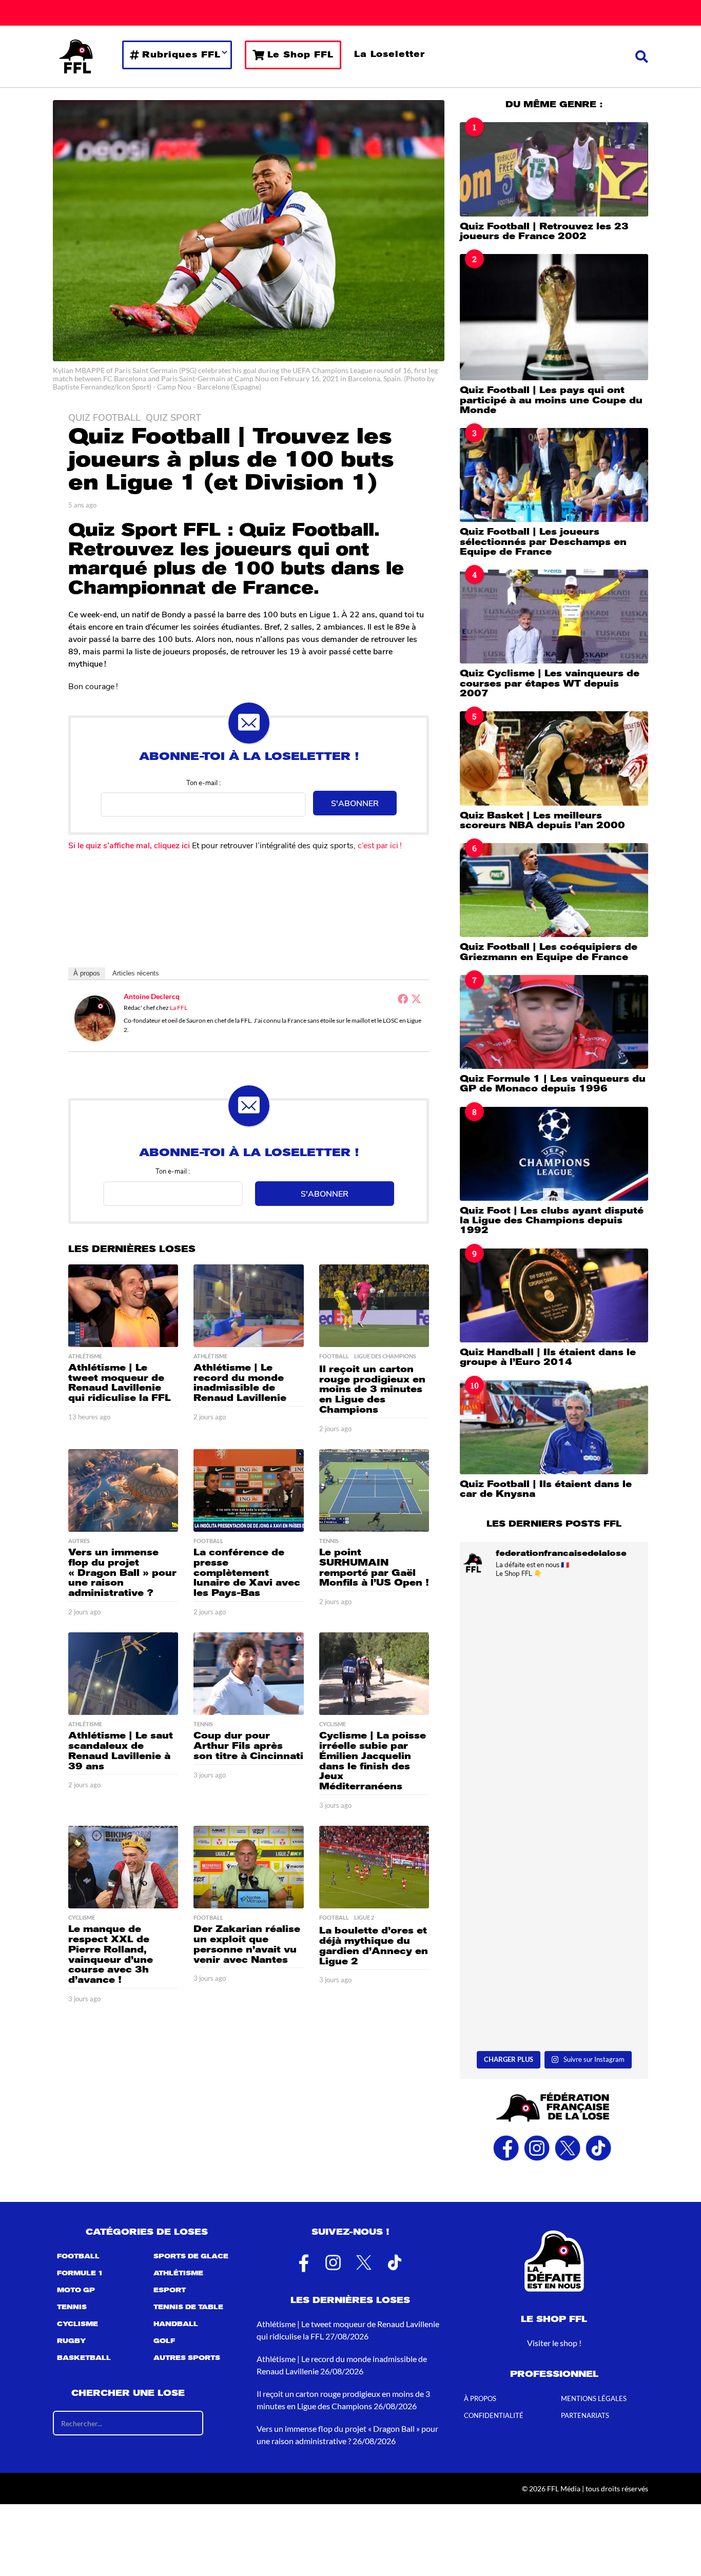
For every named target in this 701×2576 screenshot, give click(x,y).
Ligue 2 (364, 1918)
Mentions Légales (594, 2398)
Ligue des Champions (385, 1356)
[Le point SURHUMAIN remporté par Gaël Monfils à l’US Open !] (374, 1490)
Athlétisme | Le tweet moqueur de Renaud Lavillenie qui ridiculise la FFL (120, 1383)
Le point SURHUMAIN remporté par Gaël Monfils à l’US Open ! (374, 1567)
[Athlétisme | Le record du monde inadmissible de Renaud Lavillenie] (248, 1306)
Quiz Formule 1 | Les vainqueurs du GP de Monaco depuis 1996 (553, 1084)
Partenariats (585, 2415)
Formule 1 (80, 2273)
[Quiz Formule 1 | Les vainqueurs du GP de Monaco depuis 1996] (554, 1022)
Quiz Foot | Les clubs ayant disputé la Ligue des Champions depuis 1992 (552, 1221)
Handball (176, 2324)
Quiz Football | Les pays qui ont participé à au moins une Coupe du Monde (551, 400)
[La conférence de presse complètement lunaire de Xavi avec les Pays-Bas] (248, 1490)
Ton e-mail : (203, 782)
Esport (170, 2290)
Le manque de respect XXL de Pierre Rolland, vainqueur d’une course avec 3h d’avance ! (111, 1954)
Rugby (71, 2341)
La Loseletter (390, 54)
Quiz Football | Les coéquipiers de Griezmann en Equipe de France (549, 952)
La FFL (179, 1008)
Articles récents (136, 973)
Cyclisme (333, 1724)
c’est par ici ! (381, 845)
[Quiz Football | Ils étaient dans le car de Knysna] (554, 1427)
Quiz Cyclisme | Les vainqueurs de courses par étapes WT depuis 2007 (550, 683)
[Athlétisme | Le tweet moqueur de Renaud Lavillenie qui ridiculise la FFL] (123, 1306)
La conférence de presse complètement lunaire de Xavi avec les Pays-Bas (247, 1573)
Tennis (329, 1541)
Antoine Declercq (152, 996)
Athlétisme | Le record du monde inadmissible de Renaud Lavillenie (240, 1383)
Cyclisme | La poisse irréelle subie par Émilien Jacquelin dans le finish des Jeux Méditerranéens (373, 1761)
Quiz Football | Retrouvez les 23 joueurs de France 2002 (544, 231)
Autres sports (187, 2358)
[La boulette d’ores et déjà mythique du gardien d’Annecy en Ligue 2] (374, 1867)
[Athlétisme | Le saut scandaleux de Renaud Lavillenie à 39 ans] (123, 1674)
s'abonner (355, 803)
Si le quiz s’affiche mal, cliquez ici (129, 845)
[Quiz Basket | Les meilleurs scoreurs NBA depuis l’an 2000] (554, 758)
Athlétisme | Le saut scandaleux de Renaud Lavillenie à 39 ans (121, 1751)
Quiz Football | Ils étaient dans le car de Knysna (546, 1489)
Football (334, 1356)
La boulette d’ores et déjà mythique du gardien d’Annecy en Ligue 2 (374, 1946)
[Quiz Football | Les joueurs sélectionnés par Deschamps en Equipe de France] (554, 475)
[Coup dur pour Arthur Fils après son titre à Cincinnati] (248, 1674)
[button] (642, 56)
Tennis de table (188, 2307)
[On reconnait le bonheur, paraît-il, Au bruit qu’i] (554, 1758)
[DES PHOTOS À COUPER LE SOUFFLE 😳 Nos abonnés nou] (554, 1874)
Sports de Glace (191, 2256)
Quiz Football (104, 417)
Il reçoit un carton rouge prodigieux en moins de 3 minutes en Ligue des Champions (372, 1389)
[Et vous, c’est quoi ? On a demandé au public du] (554, 1990)
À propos (87, 973)
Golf (164, 2341)
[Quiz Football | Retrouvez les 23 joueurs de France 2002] (554, 169)
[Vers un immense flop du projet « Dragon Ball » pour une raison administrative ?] (123, 1490)
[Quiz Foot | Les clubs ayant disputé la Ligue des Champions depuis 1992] (554, 1154)
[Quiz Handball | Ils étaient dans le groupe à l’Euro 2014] (554, 1295)
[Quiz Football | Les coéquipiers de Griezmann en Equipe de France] (554, 890)
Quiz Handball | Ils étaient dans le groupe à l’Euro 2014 (548, 1357)
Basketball (84, 2358)
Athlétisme (85, 1356)
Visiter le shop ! (554, 2343)
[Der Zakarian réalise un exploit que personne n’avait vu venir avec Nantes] (248, 1867)
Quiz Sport (173, 417)
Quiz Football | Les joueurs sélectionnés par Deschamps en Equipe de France (543, 542)
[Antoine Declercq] (95, 1017)
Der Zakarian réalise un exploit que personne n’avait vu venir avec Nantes (247, 1944)
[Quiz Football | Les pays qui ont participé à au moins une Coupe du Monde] (554, 317)
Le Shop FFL (300, 55)
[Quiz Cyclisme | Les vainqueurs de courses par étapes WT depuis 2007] (554, 617)
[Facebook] (403, 999)
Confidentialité (494, 2415)
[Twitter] (416, 999)
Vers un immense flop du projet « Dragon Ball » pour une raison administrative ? (122, 1573)
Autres (79, 1541)
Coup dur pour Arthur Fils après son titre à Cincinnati (248, 1746)
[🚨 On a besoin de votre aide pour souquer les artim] (554, 1643)
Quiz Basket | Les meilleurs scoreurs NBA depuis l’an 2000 (542, 820)
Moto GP (76, 2290)
